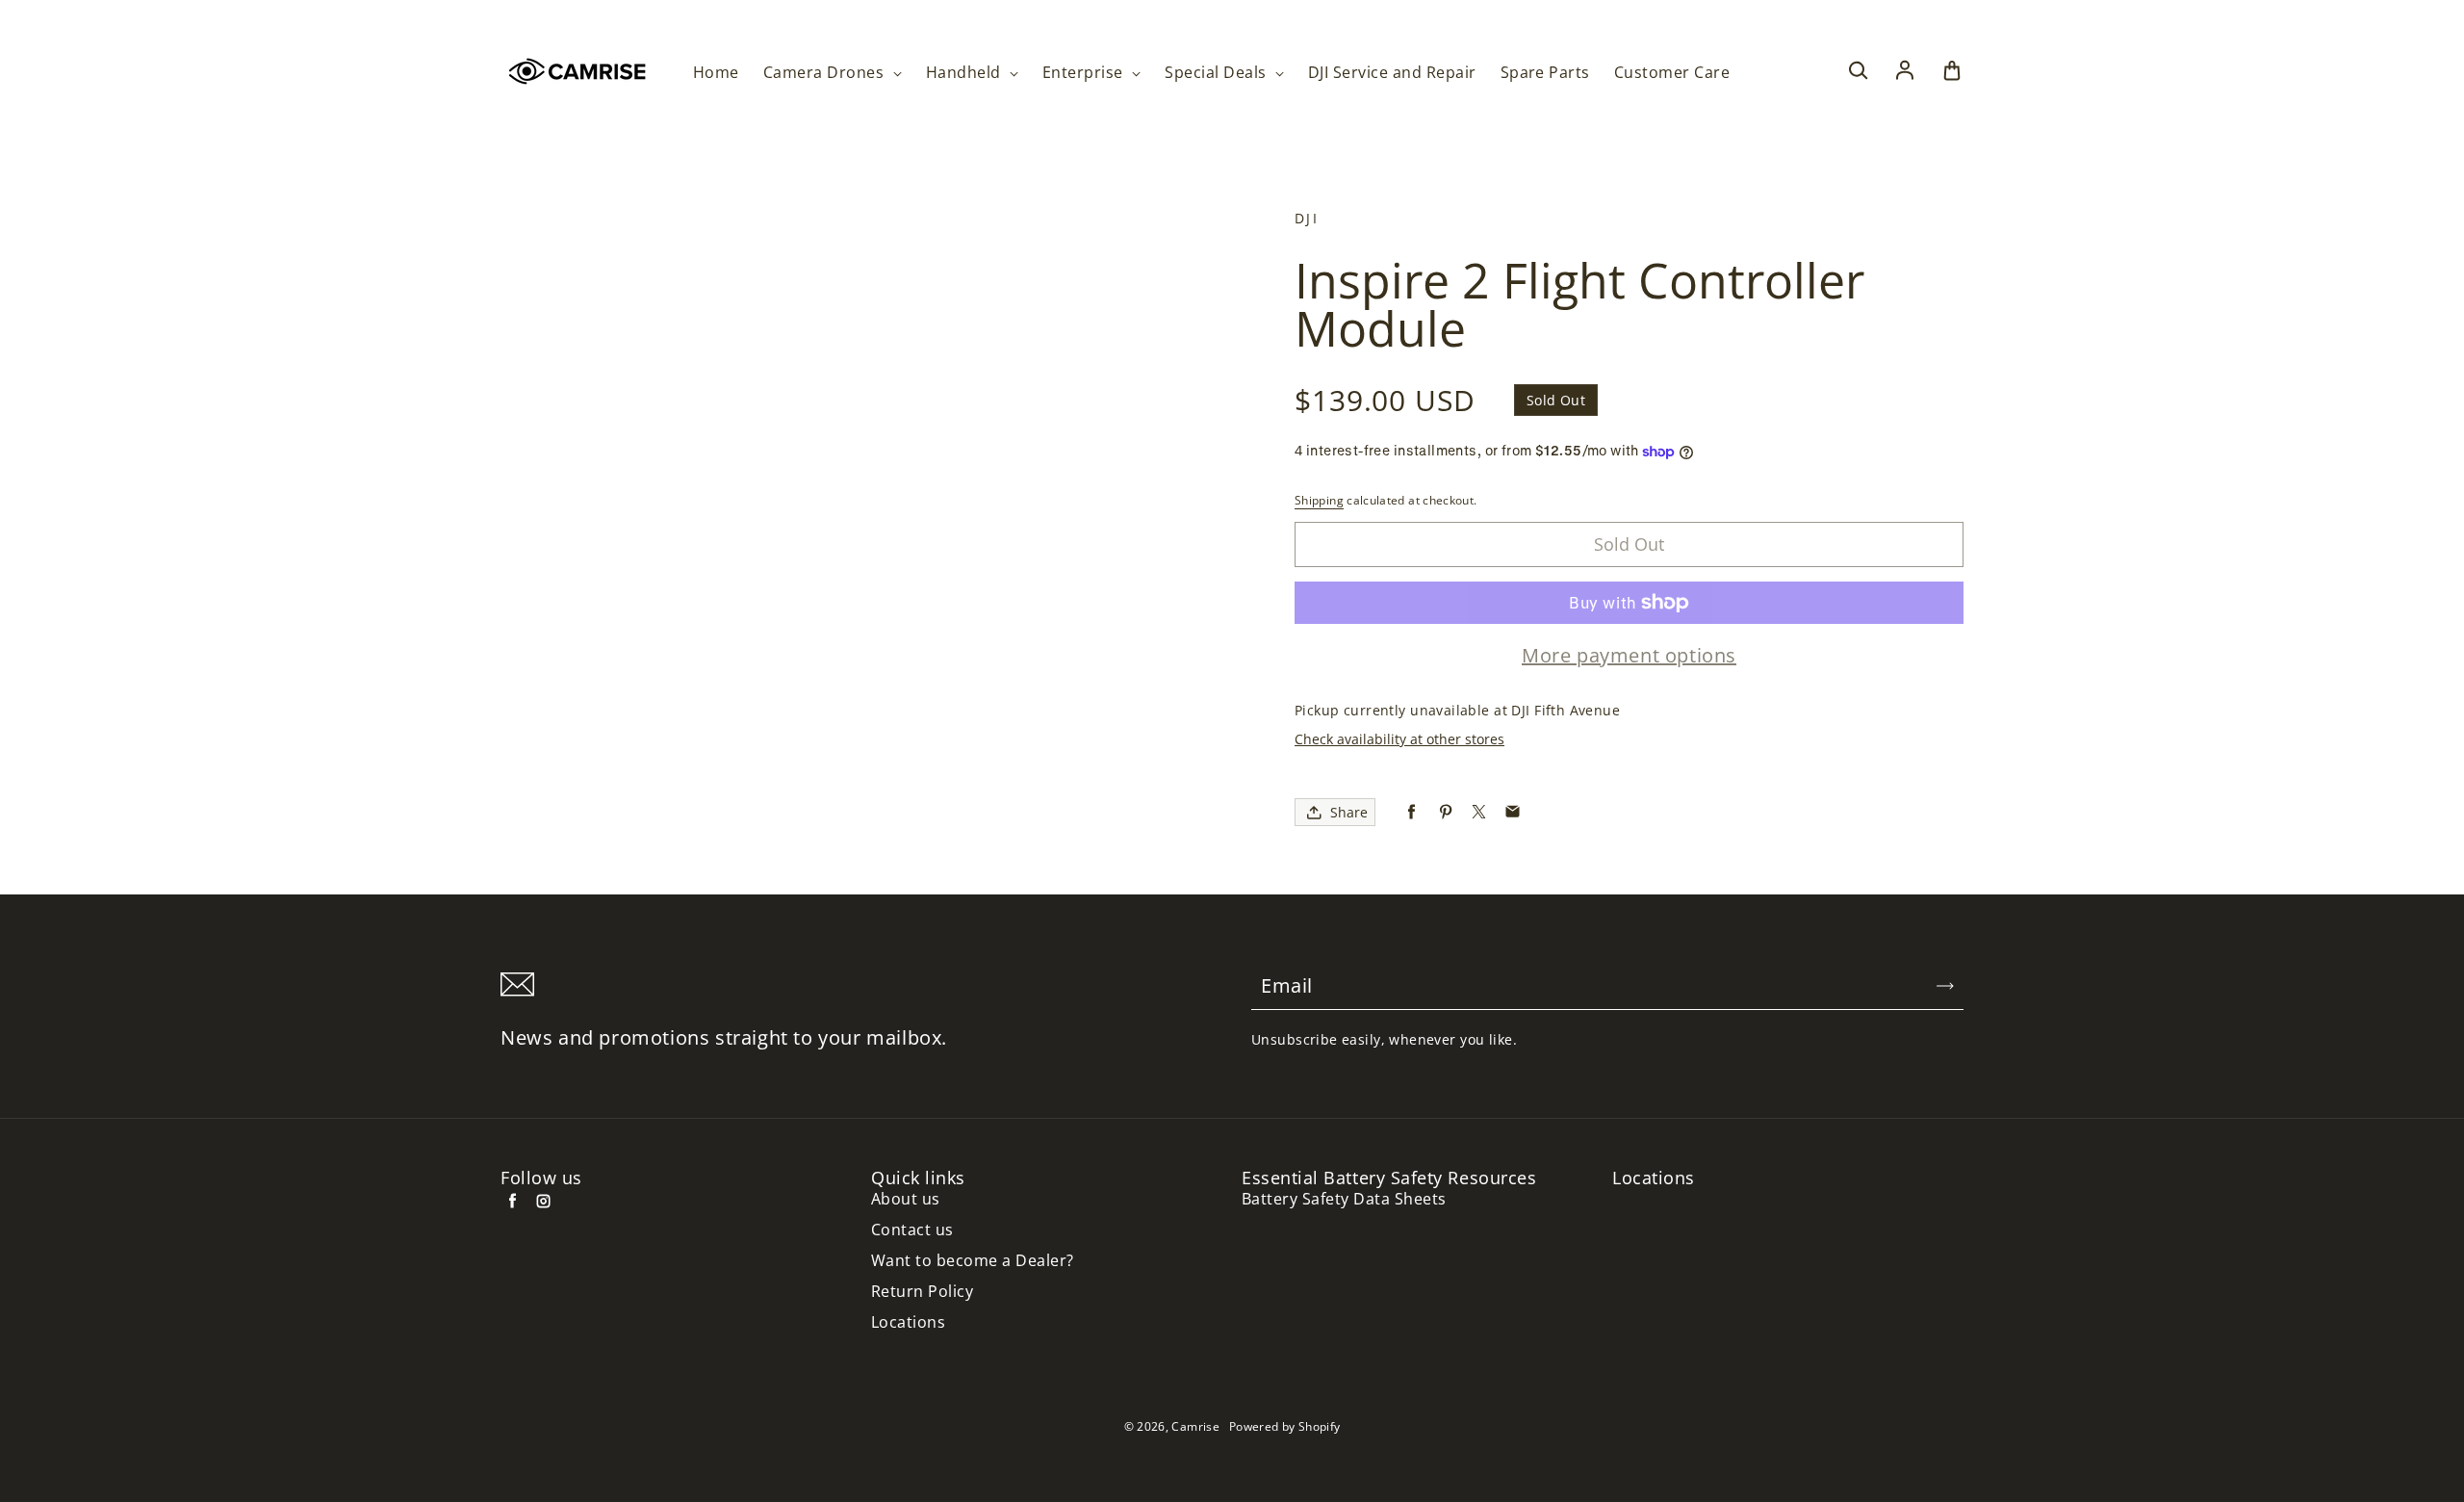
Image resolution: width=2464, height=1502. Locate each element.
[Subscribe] (1945, 986)
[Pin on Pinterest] (1445, 812)
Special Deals (1218, 73)
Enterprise (1085, 73)
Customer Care (1672, 73)
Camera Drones (826, 73)
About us (906, 1199)
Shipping (1319, 500)
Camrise (1195, 1426)
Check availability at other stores (1399, 739)
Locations (908, 1322)
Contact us (912, 1230)
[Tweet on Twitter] (1479, 812)
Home (716, 73)
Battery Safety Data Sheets (1344, 1199)
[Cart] (1952, 71)
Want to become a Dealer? (973, 1261)
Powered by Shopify (1284, 1426)
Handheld (965, 73)
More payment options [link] (1629, 656)
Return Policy (922, 1292)
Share (1349, 812)
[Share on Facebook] (1412, 812)
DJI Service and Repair (1392, 73)
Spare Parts (1545, 73)
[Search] (1858, 71)
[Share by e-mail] (1513, 812)
